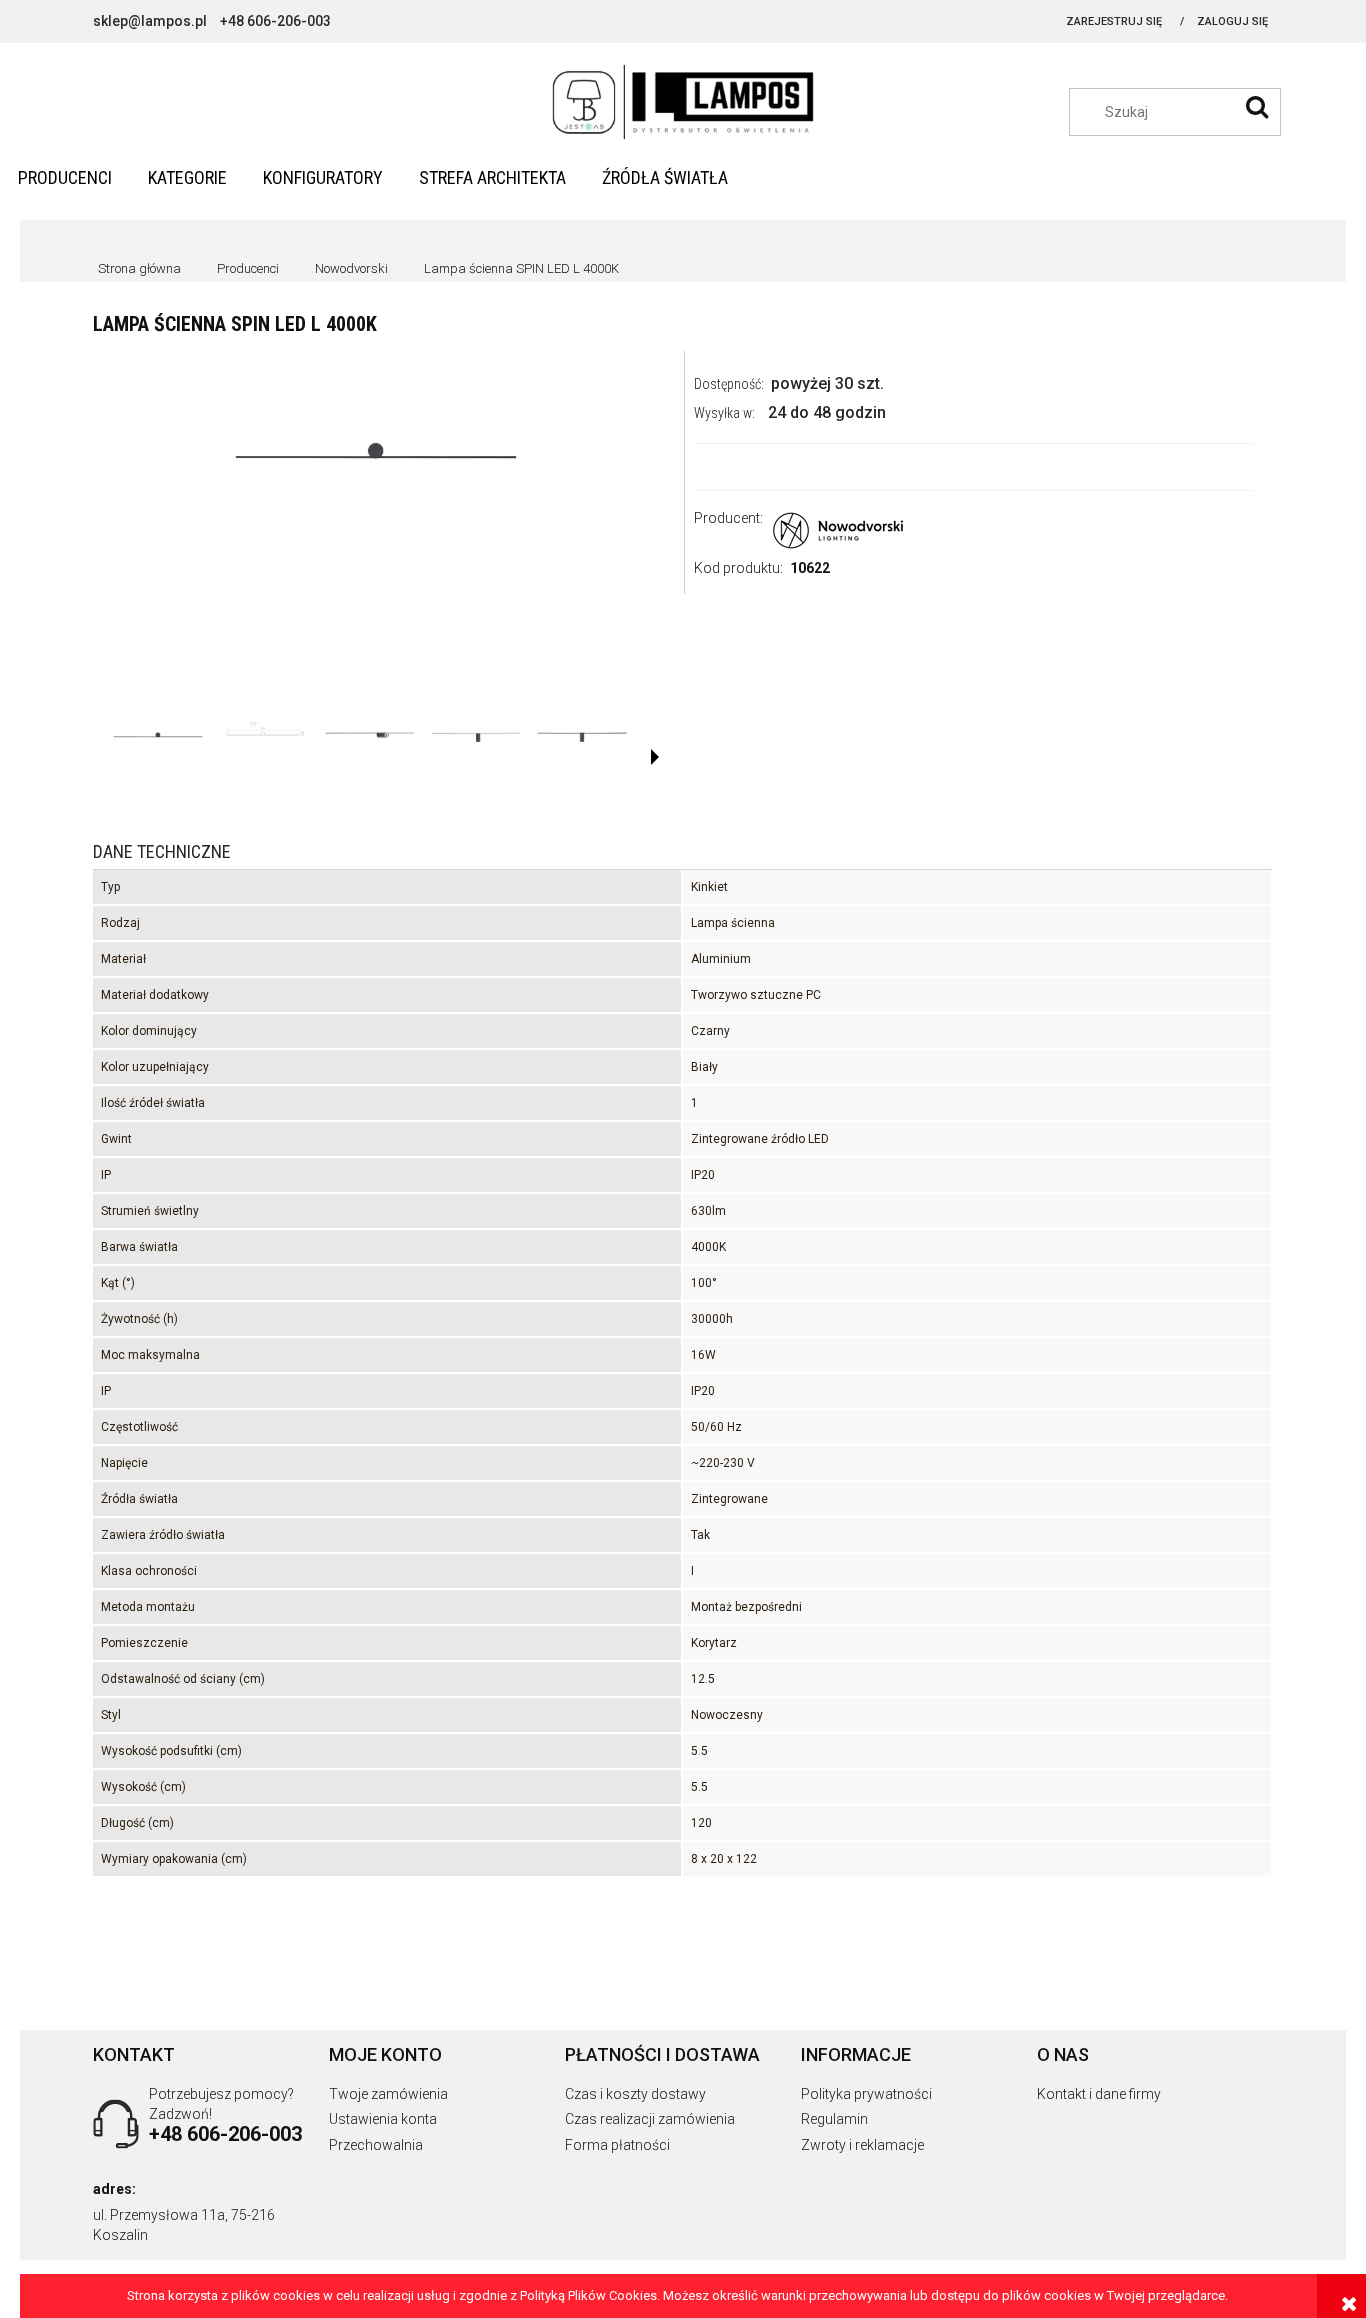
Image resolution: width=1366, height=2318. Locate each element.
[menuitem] (65, 177)
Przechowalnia (376, 2145)
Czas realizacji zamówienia (650, 2119)
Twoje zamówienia (388, 2094)
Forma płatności (617, 2145)
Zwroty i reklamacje (862, 2145)
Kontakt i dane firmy (1099, 2094)
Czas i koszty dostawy (635, 2094)
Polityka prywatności (866, 2094)
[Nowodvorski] (840, 527)
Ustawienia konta (383, 2119)
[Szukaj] (1257, 107)
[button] (655, 757)
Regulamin (834, 2119)
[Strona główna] (683, 103)
